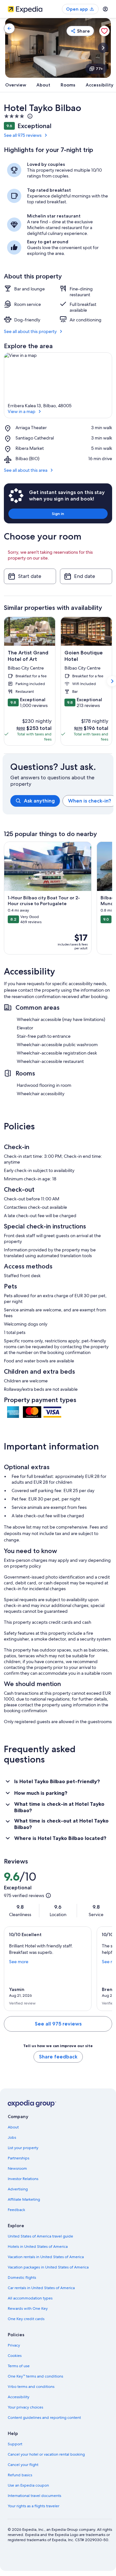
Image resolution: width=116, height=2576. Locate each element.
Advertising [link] (18, 2189)
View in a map (22, 411)
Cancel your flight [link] (23, 2465)
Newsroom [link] (17, 2168)
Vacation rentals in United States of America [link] (46, 2257)
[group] (62, 801)
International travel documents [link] (34, 2496)
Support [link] (15, 2444)
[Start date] (30, 576)
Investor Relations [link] (23, 2179)
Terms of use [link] (19, 2366)
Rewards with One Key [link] (28, 2308)
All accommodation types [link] (30, 2298)
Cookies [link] (15, 2356)
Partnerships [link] (19, 2158)
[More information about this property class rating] (29, 116)
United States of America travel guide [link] (40, 2236)
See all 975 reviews (23, 135)
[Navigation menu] (105, 9)
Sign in (58, 514)
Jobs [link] (12, 2137)
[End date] (86, 576)
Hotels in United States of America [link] (38, 2247)
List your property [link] (23, 2148)
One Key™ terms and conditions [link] (35, 2376)
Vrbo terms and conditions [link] (31, 2387)
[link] (9, 28)
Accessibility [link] (19, 2397)
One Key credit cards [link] (26, 2319)
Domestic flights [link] (22, 2278)
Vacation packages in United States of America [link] (48, 2267)
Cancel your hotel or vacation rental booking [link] (46, 2454)
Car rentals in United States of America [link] (41, 2288)
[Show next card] (103, 48)
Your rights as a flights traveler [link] (34, 2506)
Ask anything (39, 801)
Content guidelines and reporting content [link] (44, 2418)
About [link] (13, 2127)
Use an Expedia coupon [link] (28, 2485)
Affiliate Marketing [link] (24, 2199)
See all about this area (26, 470)
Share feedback (58, 2057)
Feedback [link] (16, 2210)
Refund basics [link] (20, 2475)
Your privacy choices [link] (25, 2407)
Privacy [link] (14, 2345)
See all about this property (30, 331)
